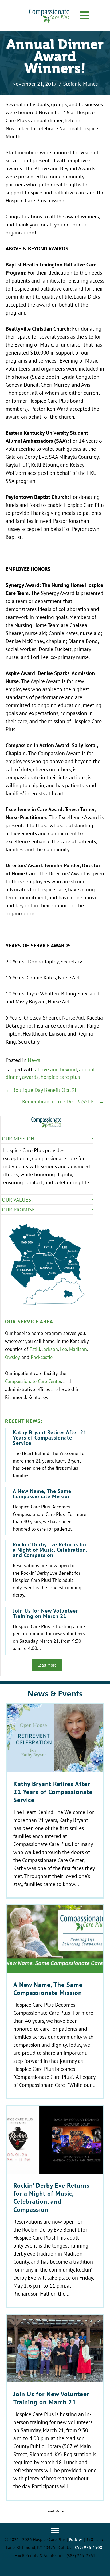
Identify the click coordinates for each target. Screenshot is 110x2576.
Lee (64, 1349)
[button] (84, 16)
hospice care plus (60, 1077)
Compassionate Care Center (33, 1381)
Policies (76, 2539)
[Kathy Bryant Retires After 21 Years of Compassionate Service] (47, 1455)
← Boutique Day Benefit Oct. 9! (41, 1090)
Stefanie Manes (80, 84)
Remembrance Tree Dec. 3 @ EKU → (63, 1101)
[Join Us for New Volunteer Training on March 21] (47, 1631)
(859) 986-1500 (88, 2547)
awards (30, 1077)
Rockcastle (42, 1357)
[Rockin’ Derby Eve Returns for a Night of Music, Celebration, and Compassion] (47, 1571)
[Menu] (55, 2531)
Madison (78, 1349)
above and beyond (56, 1069)
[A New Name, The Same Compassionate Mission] (47, 1511)
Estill (35, 1349)
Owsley (12, 1357)
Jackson (50, 1349)
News (34, 1060)
